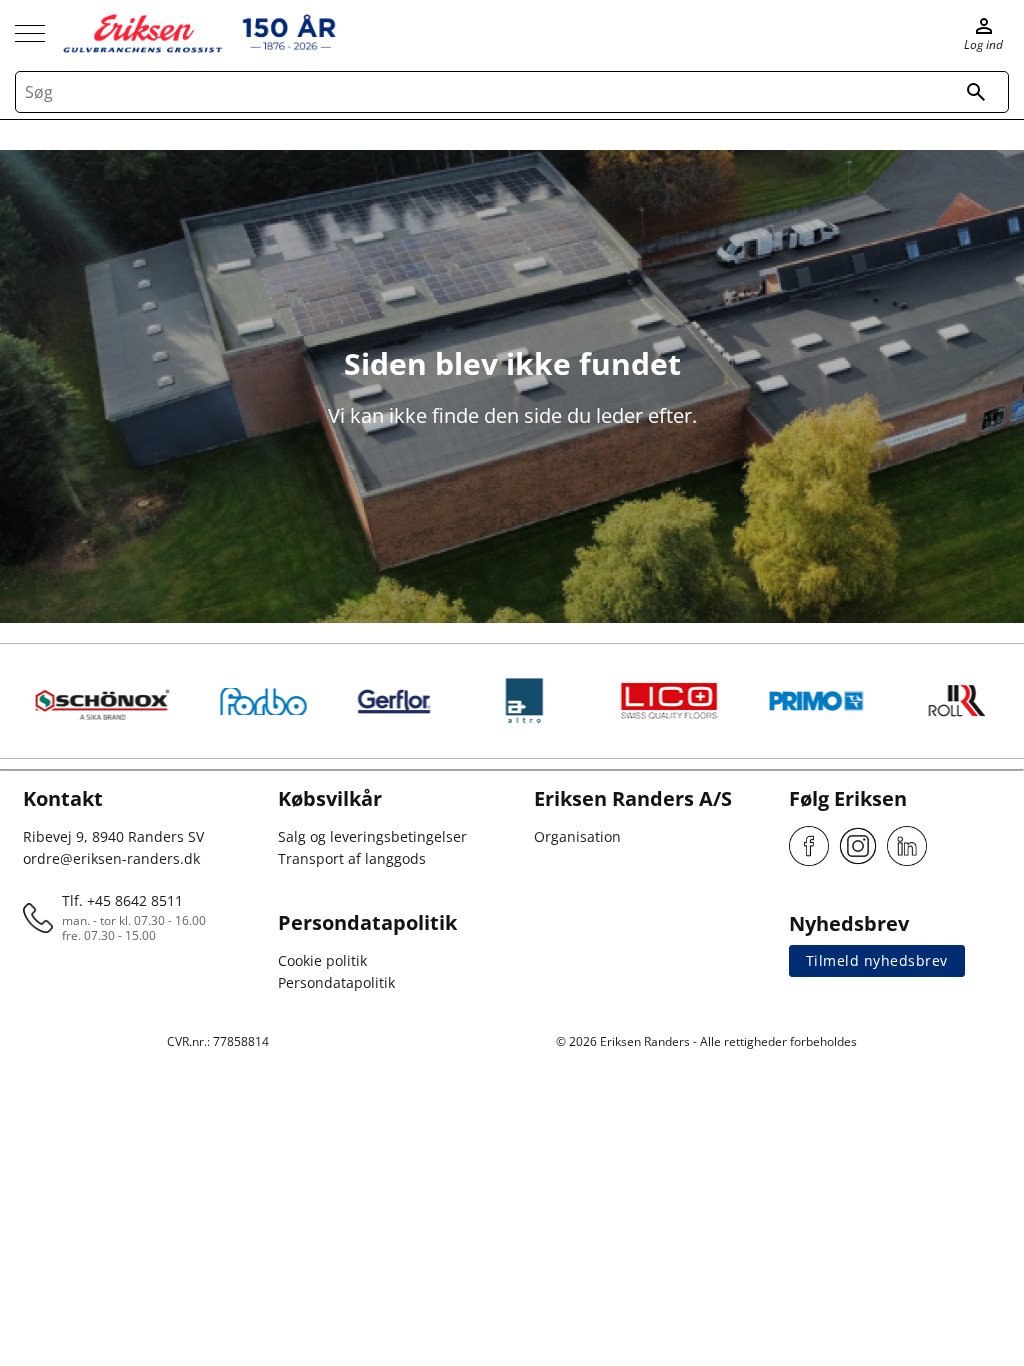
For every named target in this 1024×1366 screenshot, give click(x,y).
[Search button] (976, 92)
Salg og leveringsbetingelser (372, 836)
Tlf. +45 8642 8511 (122, 900)
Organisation (577, 836)
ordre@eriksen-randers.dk (111, 858)
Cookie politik (322, 960)
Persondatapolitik (336, 982)
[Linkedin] (907, 846)
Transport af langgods (352, 858)
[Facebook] (809, 846)
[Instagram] (858, 846)
